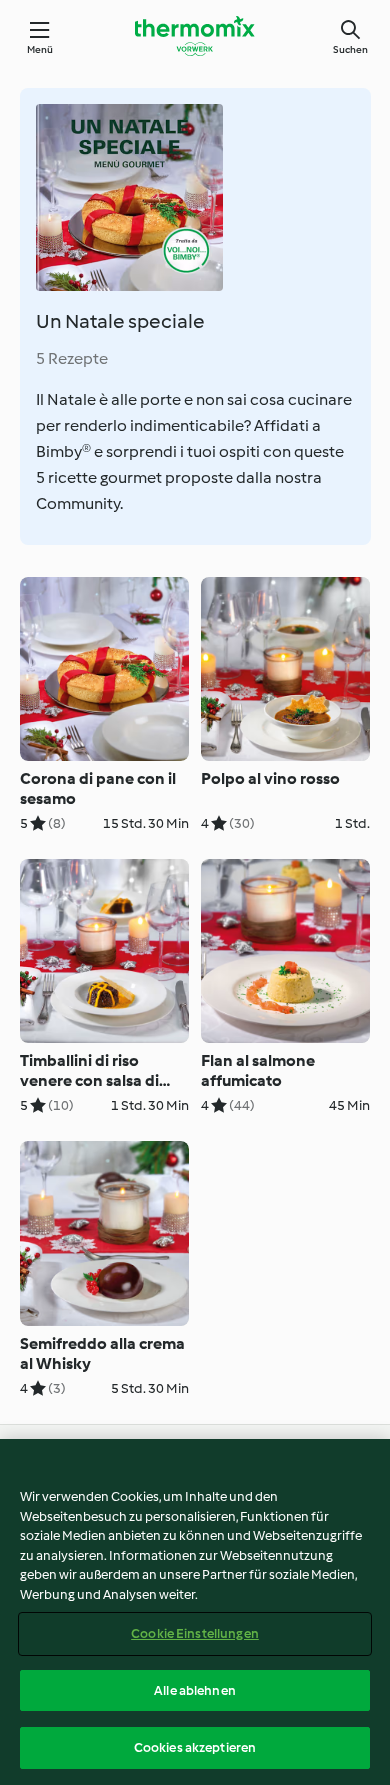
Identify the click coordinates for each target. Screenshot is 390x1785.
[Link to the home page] (195, 36)
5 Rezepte (72, 358)
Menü (40, 49)
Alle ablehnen (195, 1690)
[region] (195, 1612)
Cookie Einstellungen (195, 1633)
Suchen (350, 49)
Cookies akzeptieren (195, 1747)
